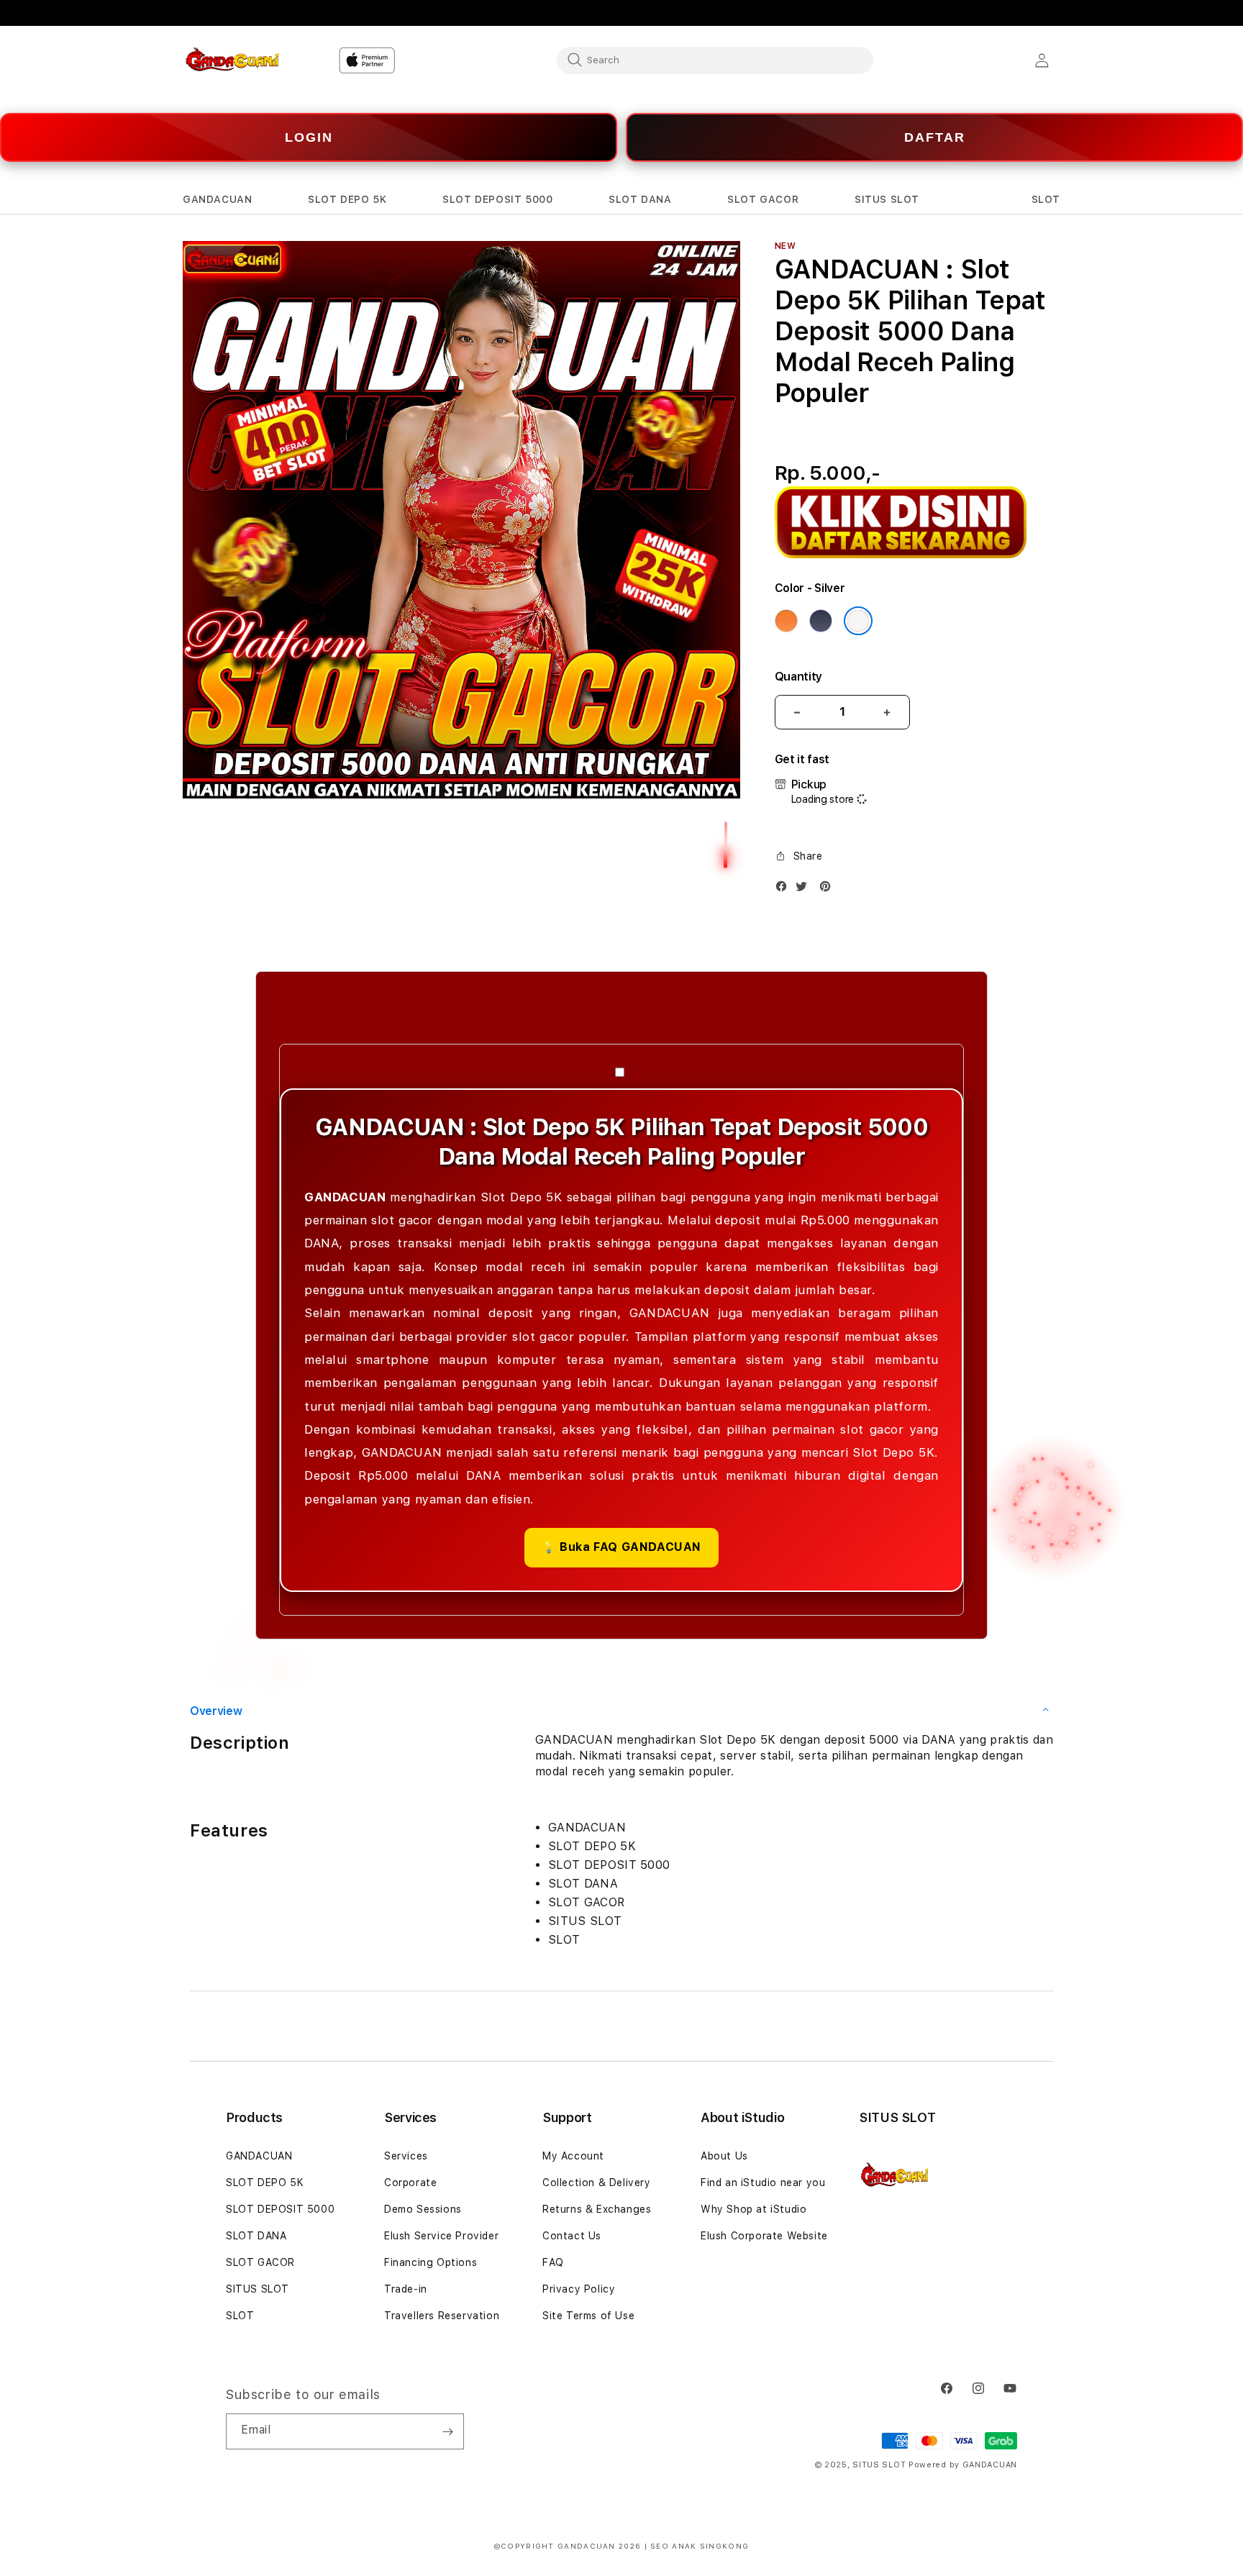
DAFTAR (935, 137)
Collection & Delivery (597, 2183)
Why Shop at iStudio (753, 2209)
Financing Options (431, 2262)
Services (406, 2156)
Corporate (410, 2183)
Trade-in (406, 2289)
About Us (724, 2156)
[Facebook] (785, 889)
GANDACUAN (259, 2156)
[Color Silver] (858, 621)
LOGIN (309, 137)
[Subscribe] (447, 2431)
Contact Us (572, 2236)
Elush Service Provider (441, 2236)
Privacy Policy (579, 2289)
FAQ (553, 2262)
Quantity (798, 677)
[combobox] (715, 60)
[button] (217, 200)
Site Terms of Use (588, 2316)
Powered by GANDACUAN (963, 2465)
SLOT (240, 2316)
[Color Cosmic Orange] (786, 621)
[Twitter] (805, 889)
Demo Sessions (423, 2209)
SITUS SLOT (258, 2289)
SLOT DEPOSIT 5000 (280, 2209)
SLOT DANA (256, 2236)
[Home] (233, 60)
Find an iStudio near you (763, 2183)
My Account (573, 2156)
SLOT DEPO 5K (265, 2183)
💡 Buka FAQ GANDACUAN (621, 1547)
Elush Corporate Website (764, 2236)
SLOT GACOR (260, 2262)
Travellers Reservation (442, 2316)
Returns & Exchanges (597, 2209)
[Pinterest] (829, 889)
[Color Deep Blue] (821, 621)
